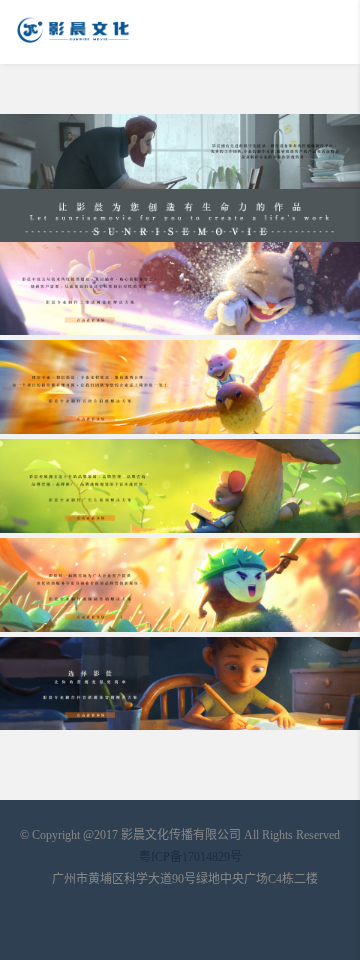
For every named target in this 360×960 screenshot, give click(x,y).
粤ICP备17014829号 (190, 857)
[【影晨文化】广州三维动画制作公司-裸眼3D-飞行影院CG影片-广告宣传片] (125, 32)
